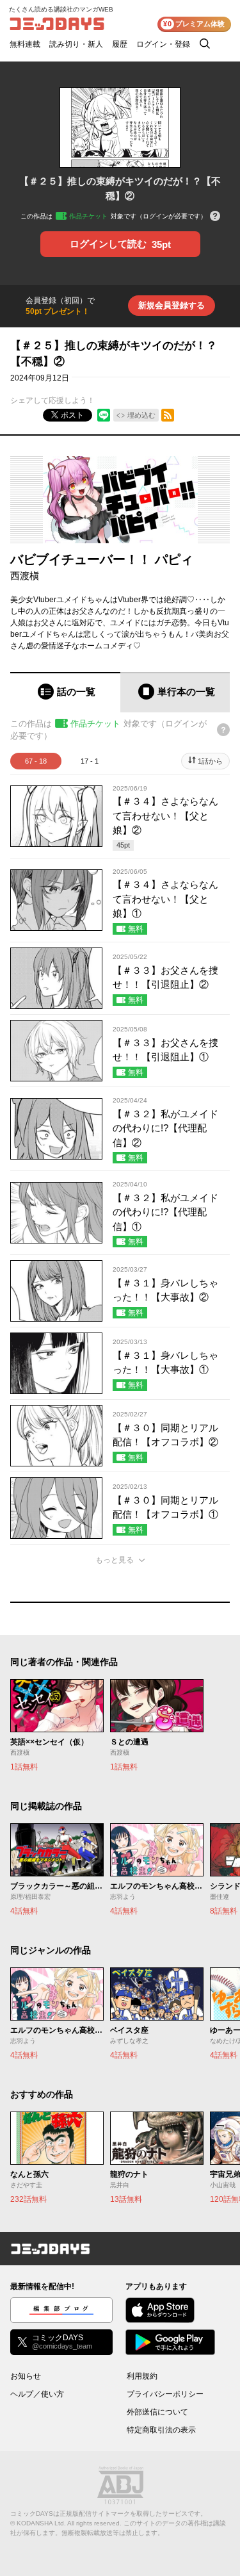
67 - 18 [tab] (36, 761)
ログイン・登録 (163, 44)
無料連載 (25, 44)
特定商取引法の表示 (161, 2430)
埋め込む (141, 415)
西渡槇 (25, 576)
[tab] (65, 692)
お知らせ (26, 2376)
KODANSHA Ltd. (41, 2523)
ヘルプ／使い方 (37, 2394)
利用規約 (142, 2376)
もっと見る (115, 1560)
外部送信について (157, 2412)
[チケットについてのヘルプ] (215, 217)
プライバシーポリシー (165, 2394)
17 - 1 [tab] (90, 761)
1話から (210, 761)
